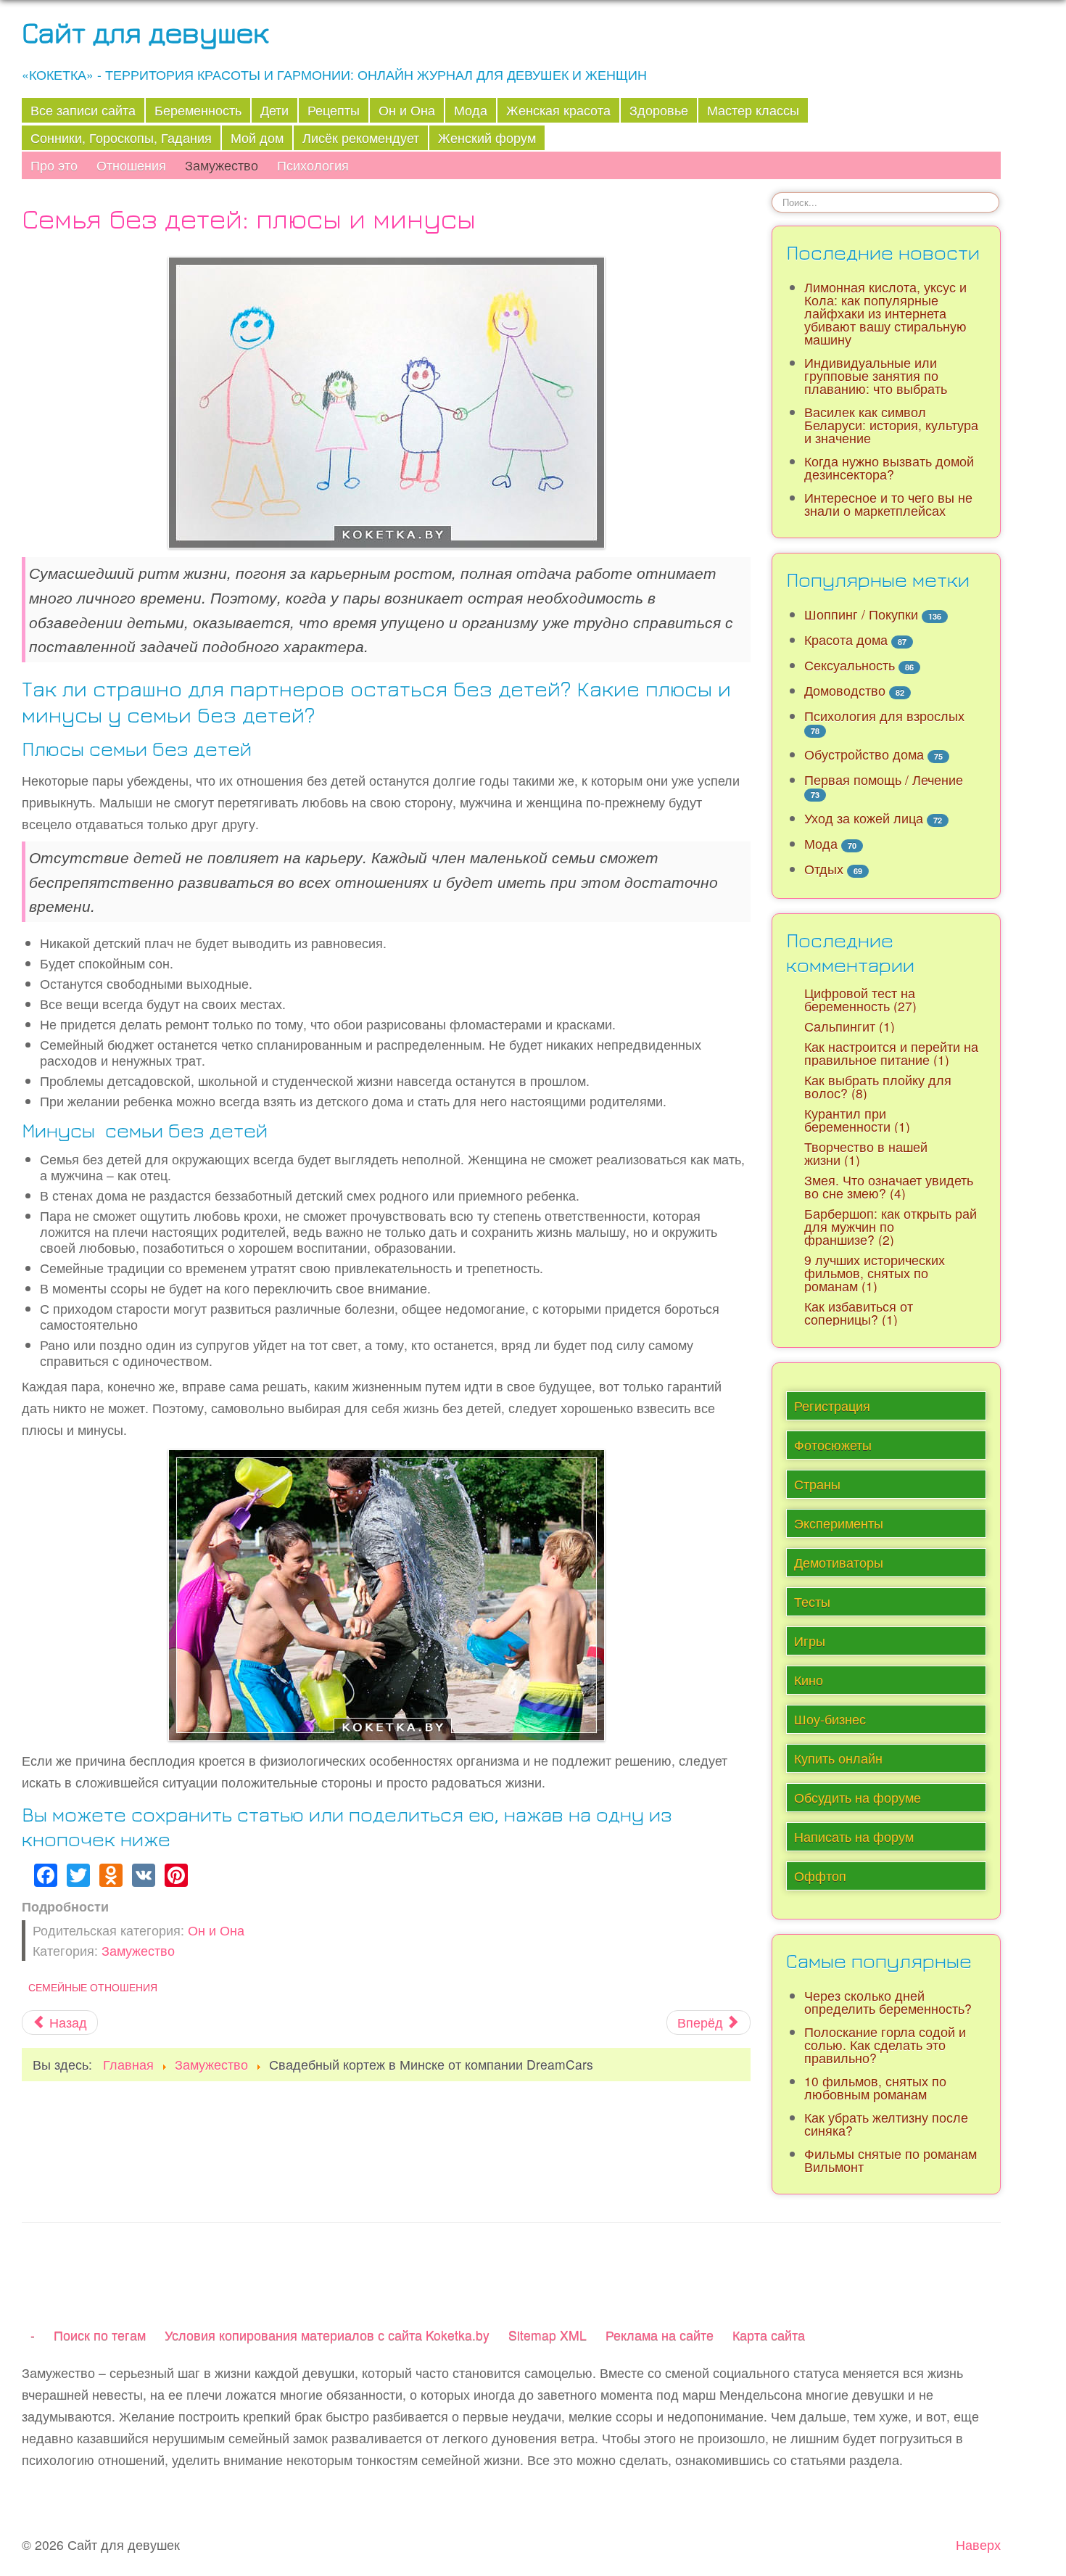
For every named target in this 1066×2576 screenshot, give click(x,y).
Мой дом (257, 137)
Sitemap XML (548, 2335)
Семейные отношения (93, 1987)
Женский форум (487, 137)
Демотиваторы (839, 1562)
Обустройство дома (864, 754)
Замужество (222, 165)
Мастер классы (753, 110)
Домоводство (845, 690)
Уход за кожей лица (864, 818)
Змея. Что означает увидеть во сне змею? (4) (889, 1186)
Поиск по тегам (100, 2335)
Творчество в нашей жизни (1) (866, 1153)
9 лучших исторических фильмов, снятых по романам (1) (875, 1273)
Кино (809, 1680)
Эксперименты (839, 1523)
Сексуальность (850, 665)
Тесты (812, 1601)
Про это (54, 165)
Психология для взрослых (884, 716)
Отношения (131, 165)
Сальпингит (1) (850, 1026)
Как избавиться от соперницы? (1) (859, 1313)
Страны (817, 1484)
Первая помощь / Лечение (884, 779)
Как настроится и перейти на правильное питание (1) (891, 1053)
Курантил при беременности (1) (857, 1120)
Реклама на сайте (660, 2335)
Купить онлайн (838, 1758)
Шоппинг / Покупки (861, 614)
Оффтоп (820, 1876)
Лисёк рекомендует (361, 137)
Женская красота (558, 110)
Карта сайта (769, 2335)
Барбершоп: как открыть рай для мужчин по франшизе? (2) (891, 1226)
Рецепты (334, 110)
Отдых (824, 869)
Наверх (978, 2544)
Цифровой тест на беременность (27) (860, 999)
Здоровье (659, 110)
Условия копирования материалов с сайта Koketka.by (327, 2335)
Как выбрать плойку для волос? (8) (878, 1086)
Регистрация (832, 1406)
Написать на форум (854, 1836)
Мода (471, 110)
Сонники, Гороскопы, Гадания (121, 137)
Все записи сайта (83, 110)
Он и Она (407, 110)
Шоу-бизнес (830, 1719)
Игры (810, 1641)
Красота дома (846, 639)
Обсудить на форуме (858, 1797)
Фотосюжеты (833, 1445)
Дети (274, 110)
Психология (313, 165)
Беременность (198, 110)
